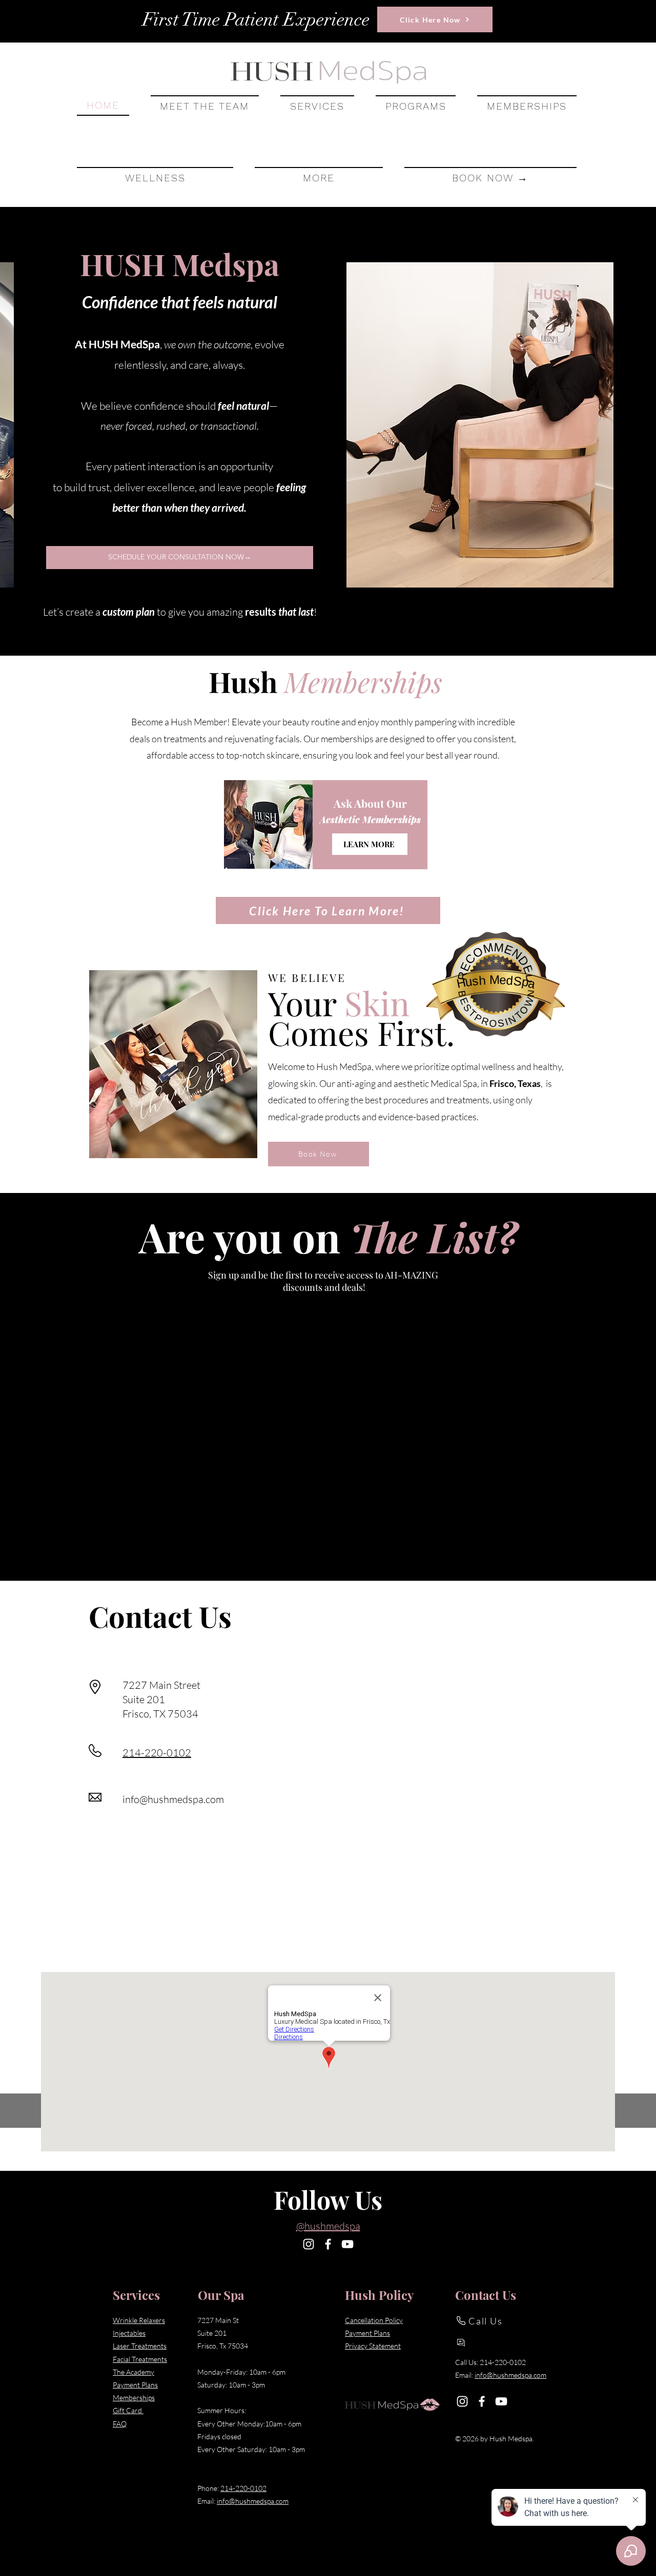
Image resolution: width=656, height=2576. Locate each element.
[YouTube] (347, 2244)
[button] (317, 106)
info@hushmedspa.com (173, 1799)
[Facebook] (328, 2244)
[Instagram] (309, 2244)
